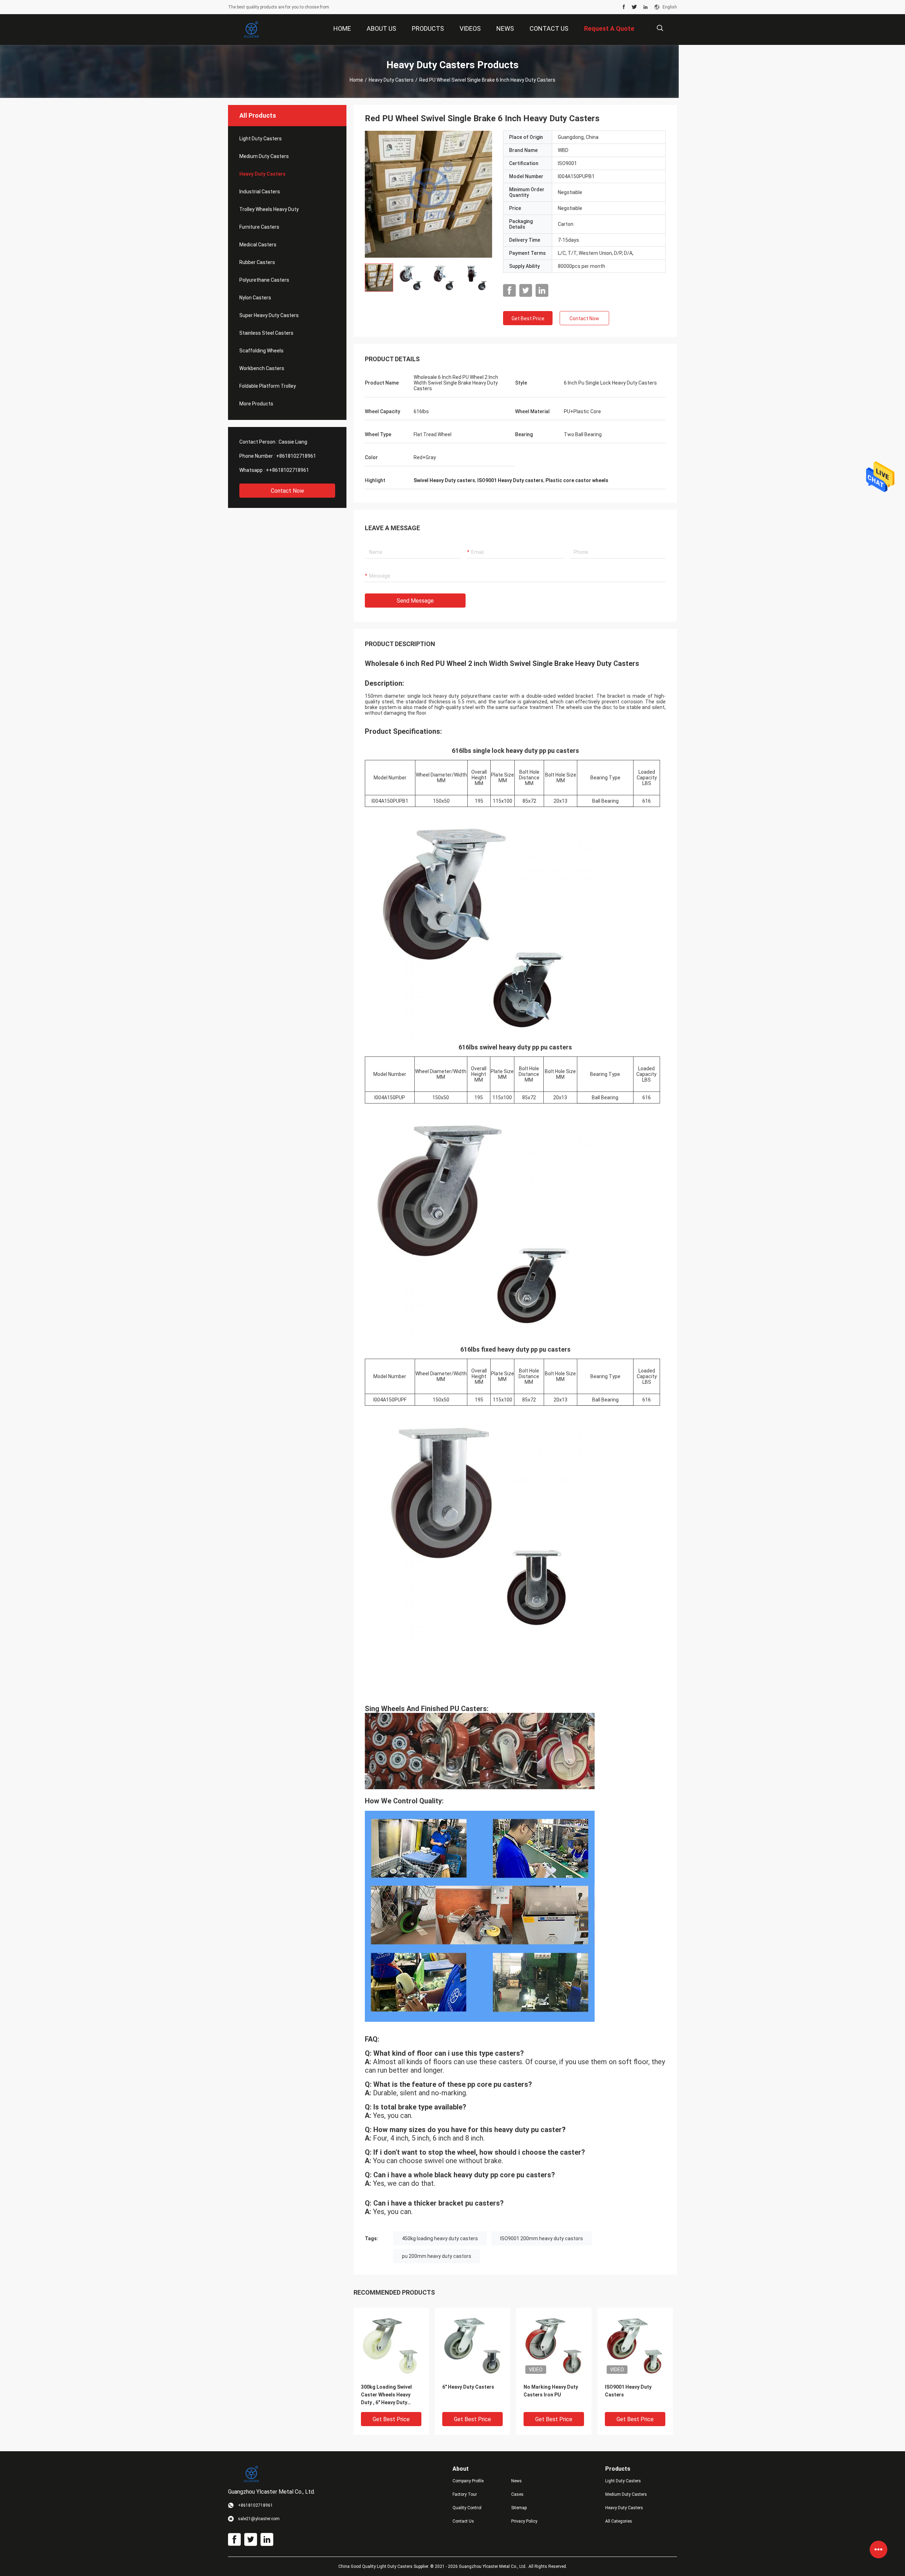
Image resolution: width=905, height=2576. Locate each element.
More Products (256, 404)
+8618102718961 (296, 456)
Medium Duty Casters (264, 156)
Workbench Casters (262, 368)
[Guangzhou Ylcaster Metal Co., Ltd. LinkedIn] (646, 7)
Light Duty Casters (261, 139)
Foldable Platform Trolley (268, 386)
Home (356, 80)
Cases (517, 2494)
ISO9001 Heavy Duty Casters (628, 2391)
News (516, 2481)
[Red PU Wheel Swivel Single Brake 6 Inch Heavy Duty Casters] (428, 194)
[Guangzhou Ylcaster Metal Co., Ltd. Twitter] (634, 7)
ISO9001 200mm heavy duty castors (542, 2238)
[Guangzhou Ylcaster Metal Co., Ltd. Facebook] (624, 7)
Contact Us (463, 2521)
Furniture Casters (259, 227)
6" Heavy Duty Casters (468, 2387)
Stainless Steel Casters (266, 333)
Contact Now (287, 491)
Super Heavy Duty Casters (269, 315)
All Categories (619, 2521)
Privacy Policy (524, 2521)
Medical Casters (258, 245)
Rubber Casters (257, 262)
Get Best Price (528, 318)
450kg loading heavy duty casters (440, 2238)
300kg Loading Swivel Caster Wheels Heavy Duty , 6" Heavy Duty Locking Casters (386, 2395)
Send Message (415, 601)
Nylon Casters (255, 298)
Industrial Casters (260, 192)
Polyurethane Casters (264, 280)
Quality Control (467, 2508)
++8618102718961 (287, 470)
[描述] (660, 28)
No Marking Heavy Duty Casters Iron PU (551, 2391)
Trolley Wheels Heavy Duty (269, 209)
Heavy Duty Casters (391, 80)
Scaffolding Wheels (261, 351)
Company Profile (468, 2481)
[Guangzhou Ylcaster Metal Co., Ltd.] (251, 30)
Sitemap (519, 2508)
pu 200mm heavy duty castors (437, 2256)
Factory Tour (465, 2494)
